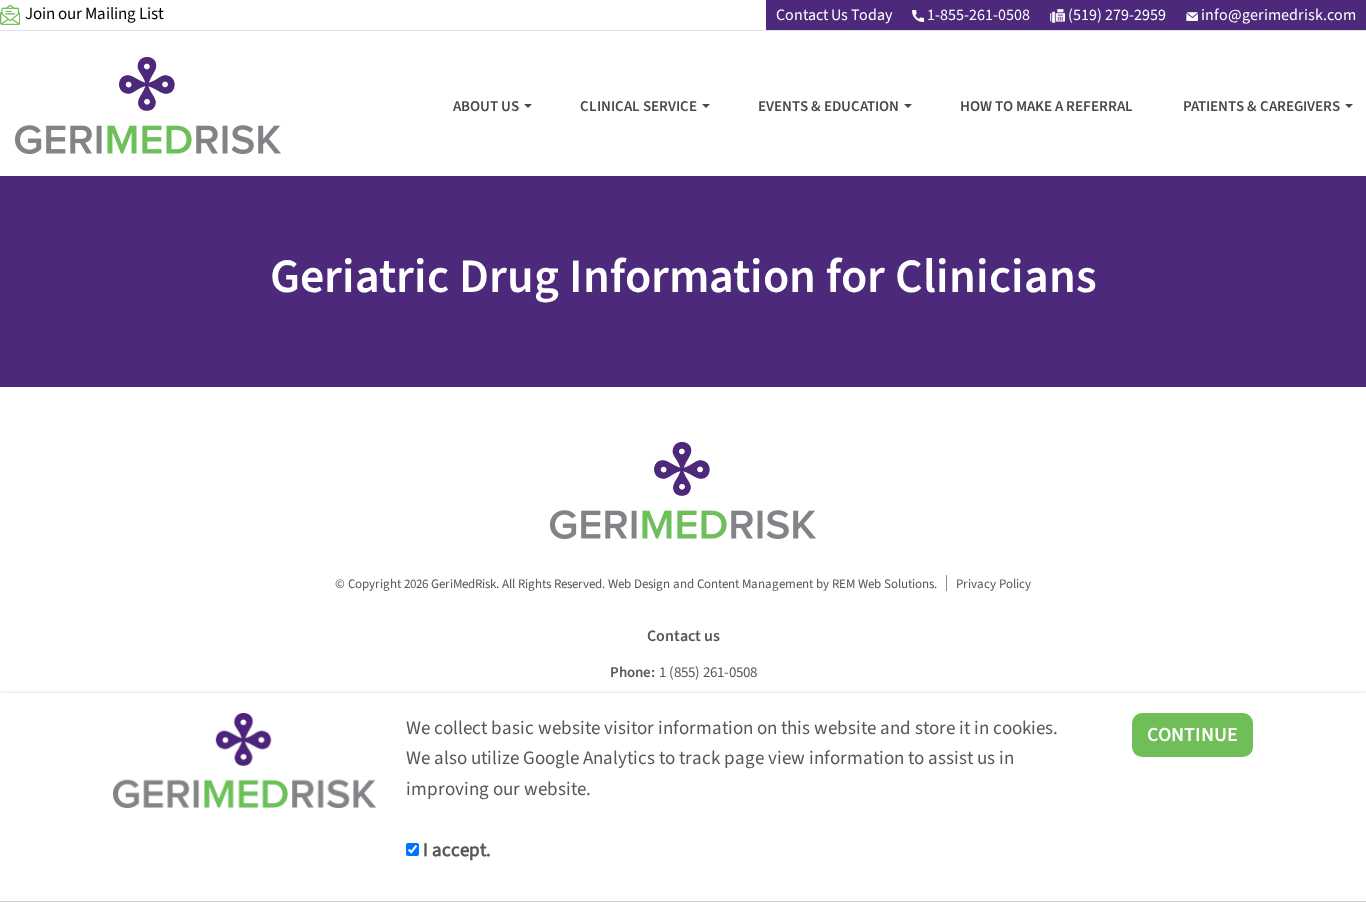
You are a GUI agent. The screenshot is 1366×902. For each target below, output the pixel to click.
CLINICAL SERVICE (638, 106)
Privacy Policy (993, 583)
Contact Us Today (834, 15)
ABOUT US (486, 106)
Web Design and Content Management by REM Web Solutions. (772, 583)
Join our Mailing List (94, 14)
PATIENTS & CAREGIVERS (1261, 106)
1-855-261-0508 (977, 15)
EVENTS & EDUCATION (828, 106)
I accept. (455, 850)
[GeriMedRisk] (148, 105)
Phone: (632, 673)
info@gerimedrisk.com (1277, 15)
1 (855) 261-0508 (708, 672)
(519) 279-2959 (1115, 15)
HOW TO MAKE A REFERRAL (1046, 106)
